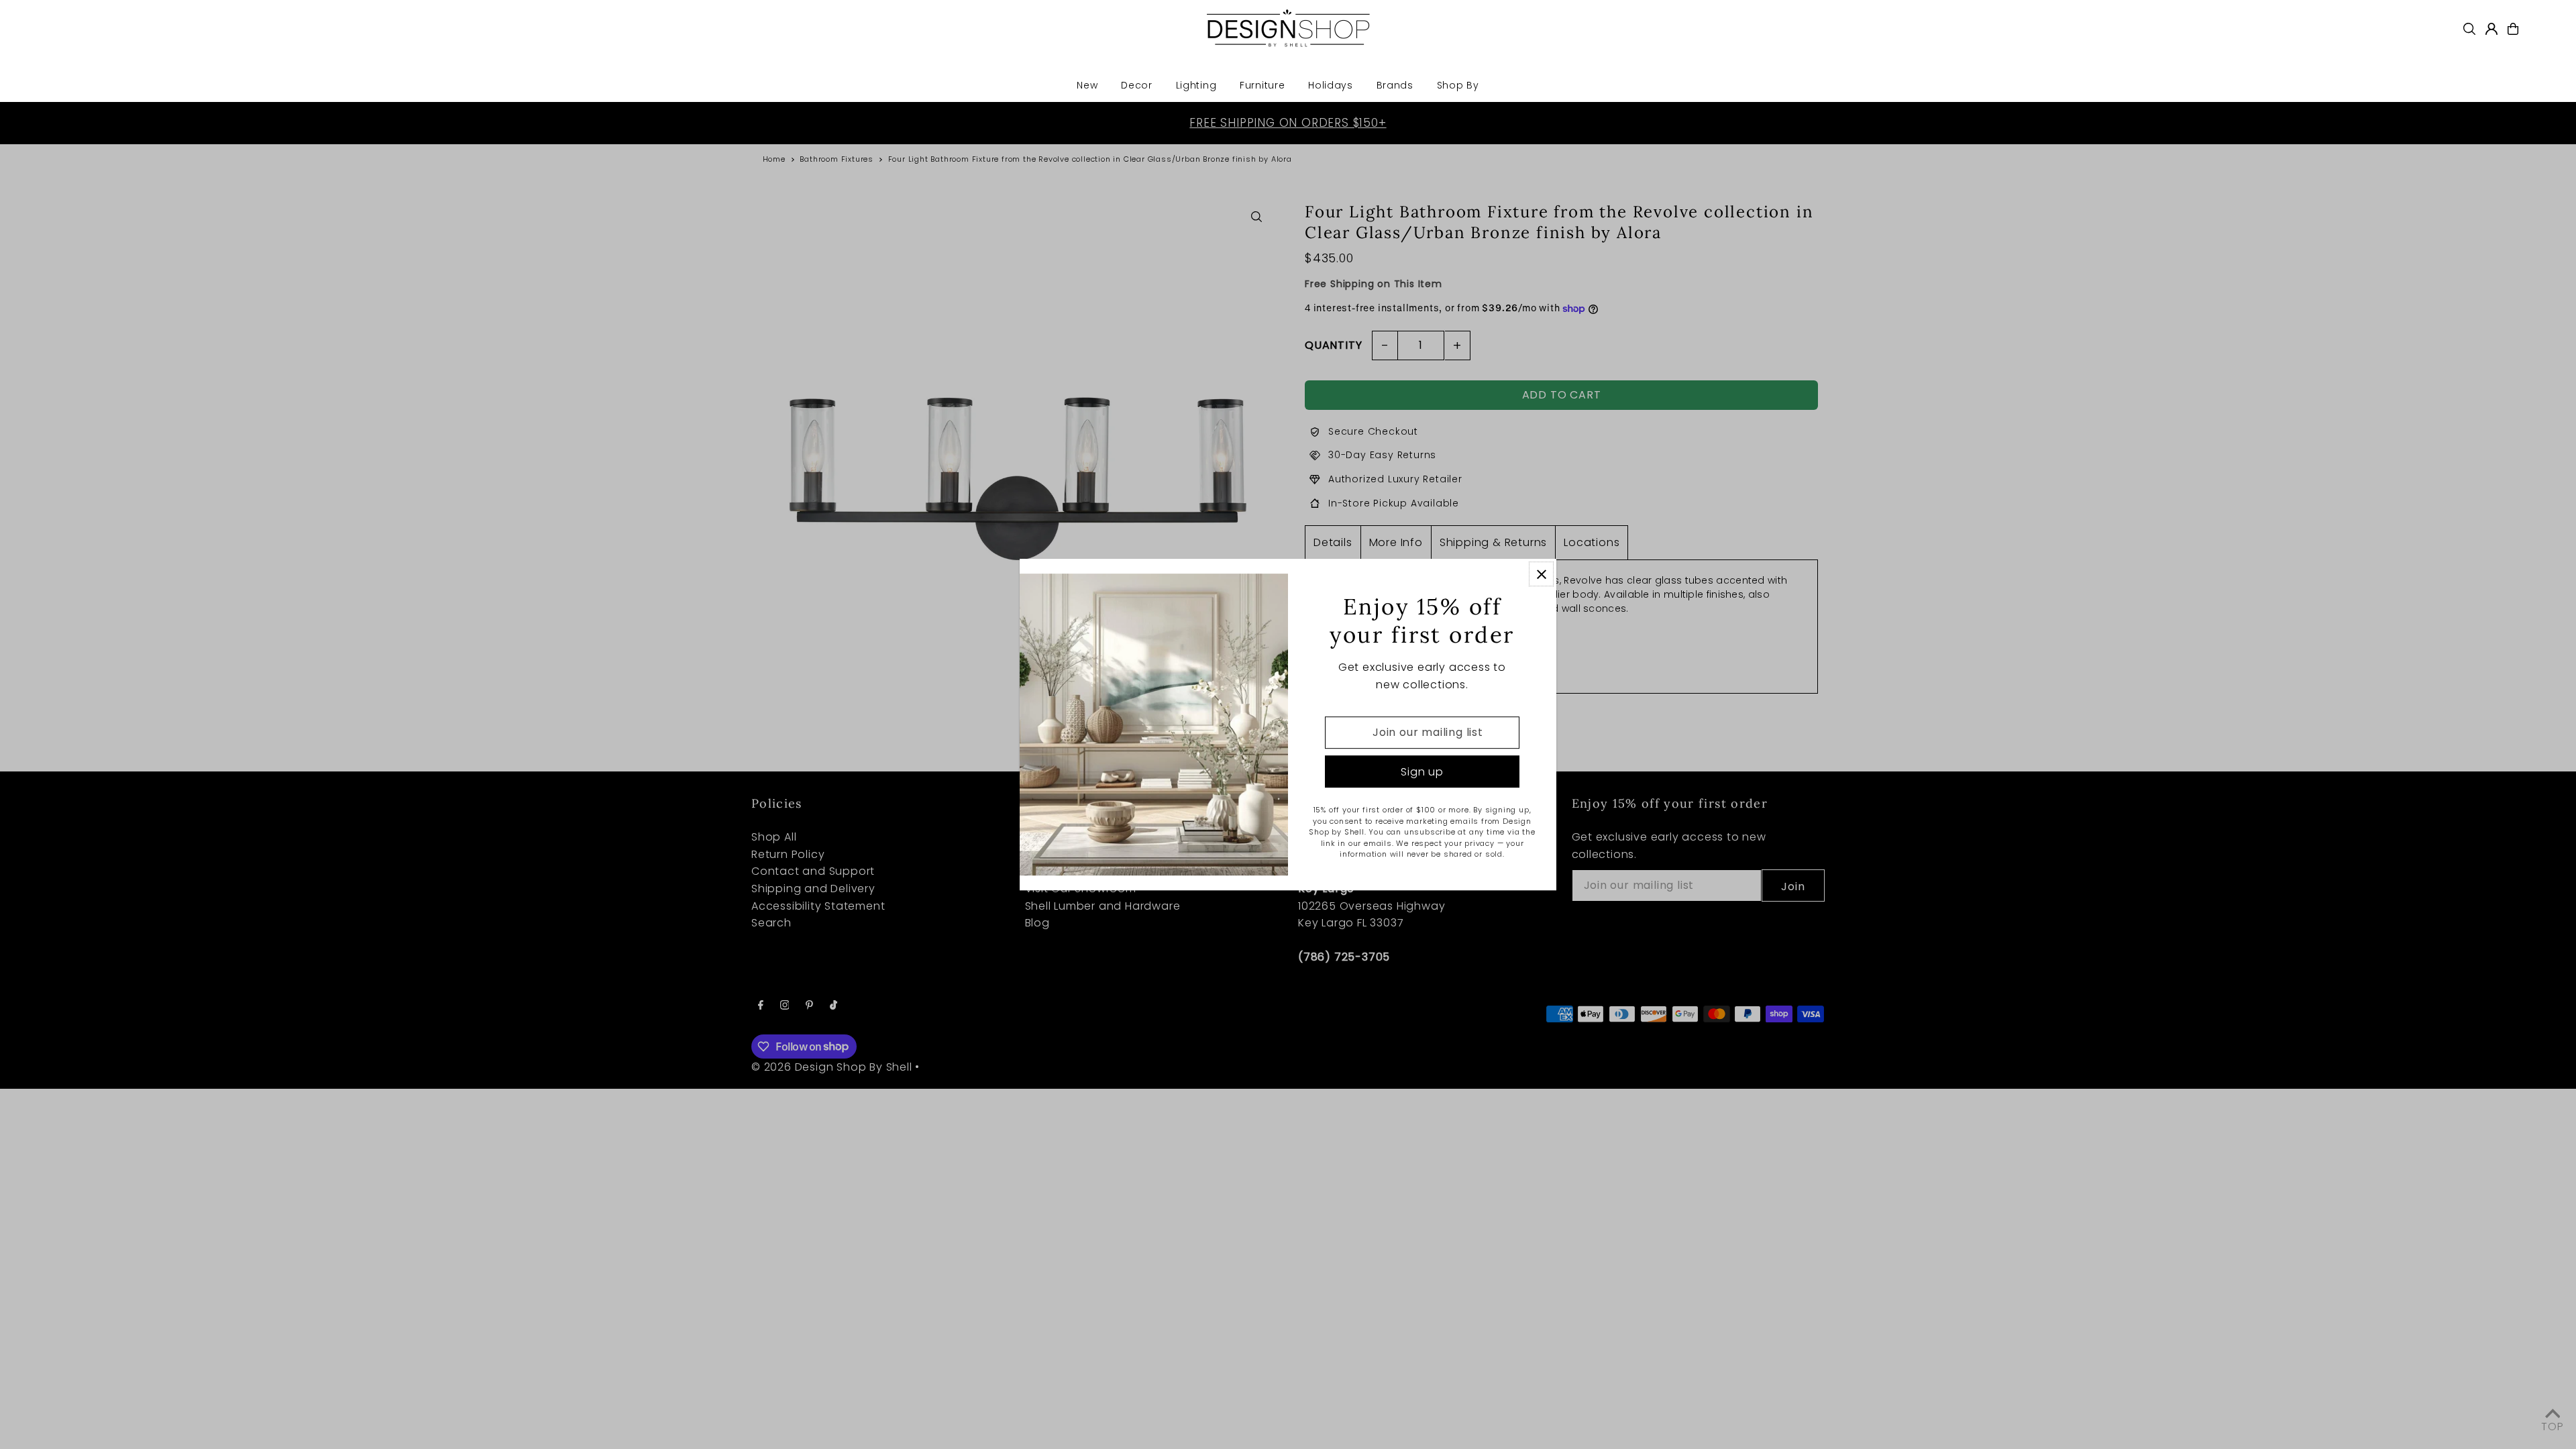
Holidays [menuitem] (1331, 85)
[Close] (1541, 574)
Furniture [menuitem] (1262, 85)
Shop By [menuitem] (1458, 85)
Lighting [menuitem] (1196, 85)
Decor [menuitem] (1137, 85)
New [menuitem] (1087, 85)
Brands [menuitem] (1395, 85)
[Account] (2491, 29)
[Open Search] (2469, 29)
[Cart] (2513, 29)
